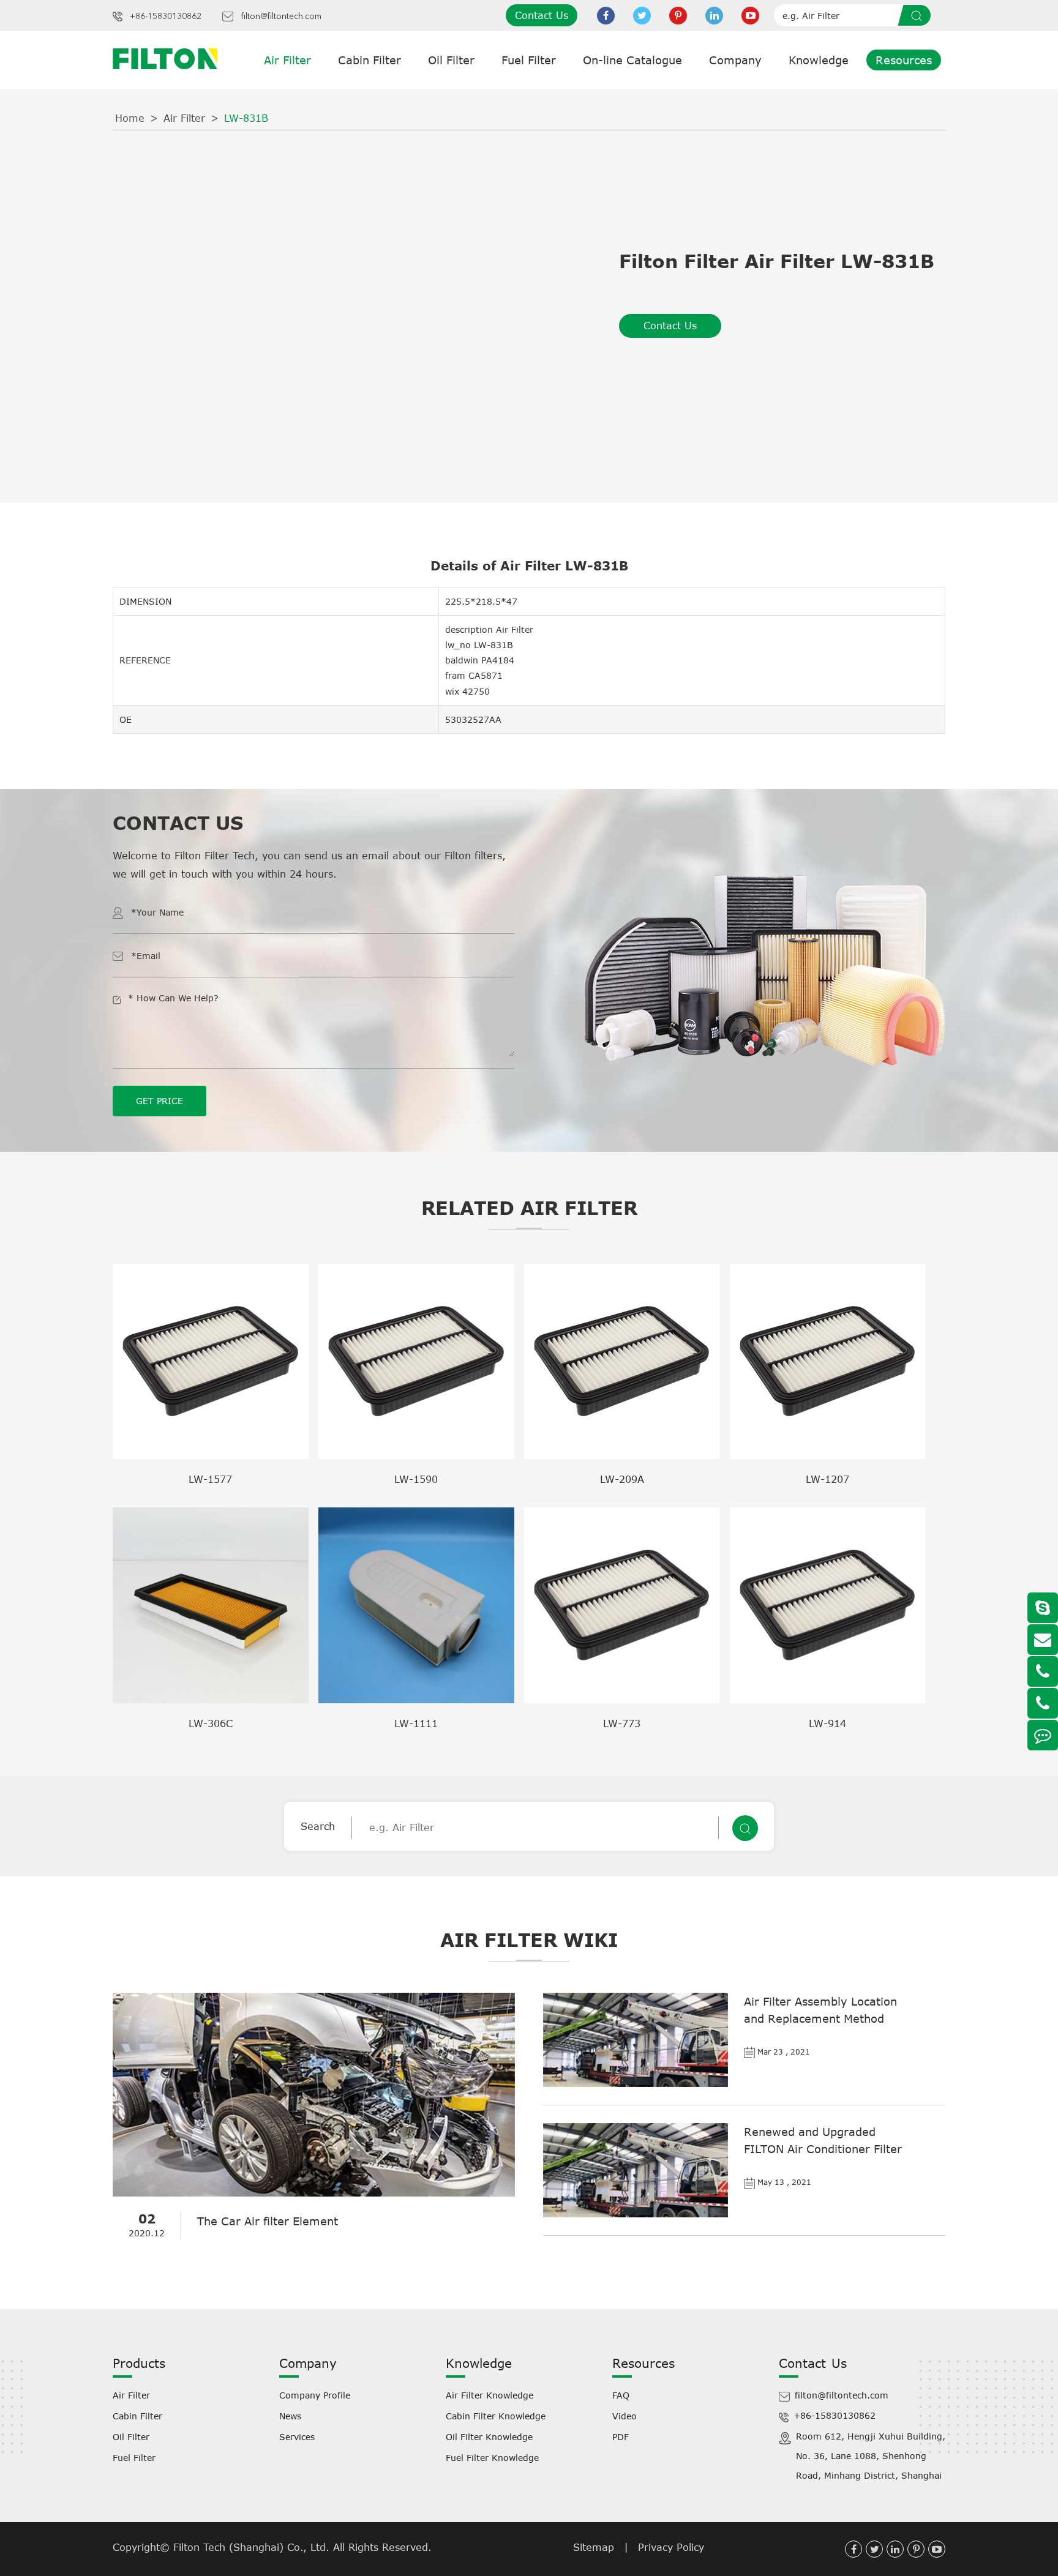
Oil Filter (451, 60)
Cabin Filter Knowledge (496, 2416)
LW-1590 (416, 1479)
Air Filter (287, 60)
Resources (904, 60)
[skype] (1043, 1608)
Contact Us (542, 15)
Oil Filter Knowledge (489, 2437)
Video (625, 2416)
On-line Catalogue (632, 60)
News (290, 2416)
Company (735, 60)
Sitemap (594, 2547)
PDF (621, 2437)
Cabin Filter (370, 60)
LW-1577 (210, 1479)
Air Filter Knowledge (490, 2395)
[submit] (918, 15)
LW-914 (827, 1723)
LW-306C (211, 1723)
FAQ (621, 2395)
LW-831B (246, 118)
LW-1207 (827, 1479)
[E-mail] (1043, 1640)
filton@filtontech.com (281, 17)
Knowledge (819, 60)
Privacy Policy (671, 2547)
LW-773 (622, 1723)
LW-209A (622, 1479)
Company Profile (315, 2395)
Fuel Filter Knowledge (492, 2458)
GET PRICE (159, 1101)
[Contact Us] (1043, 1735)
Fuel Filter (529, 60)
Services (297, 2437)
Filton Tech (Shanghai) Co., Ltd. (253, 2547)
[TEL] (1043, 1671)
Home (130, 118)
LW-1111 (416, 1723)
